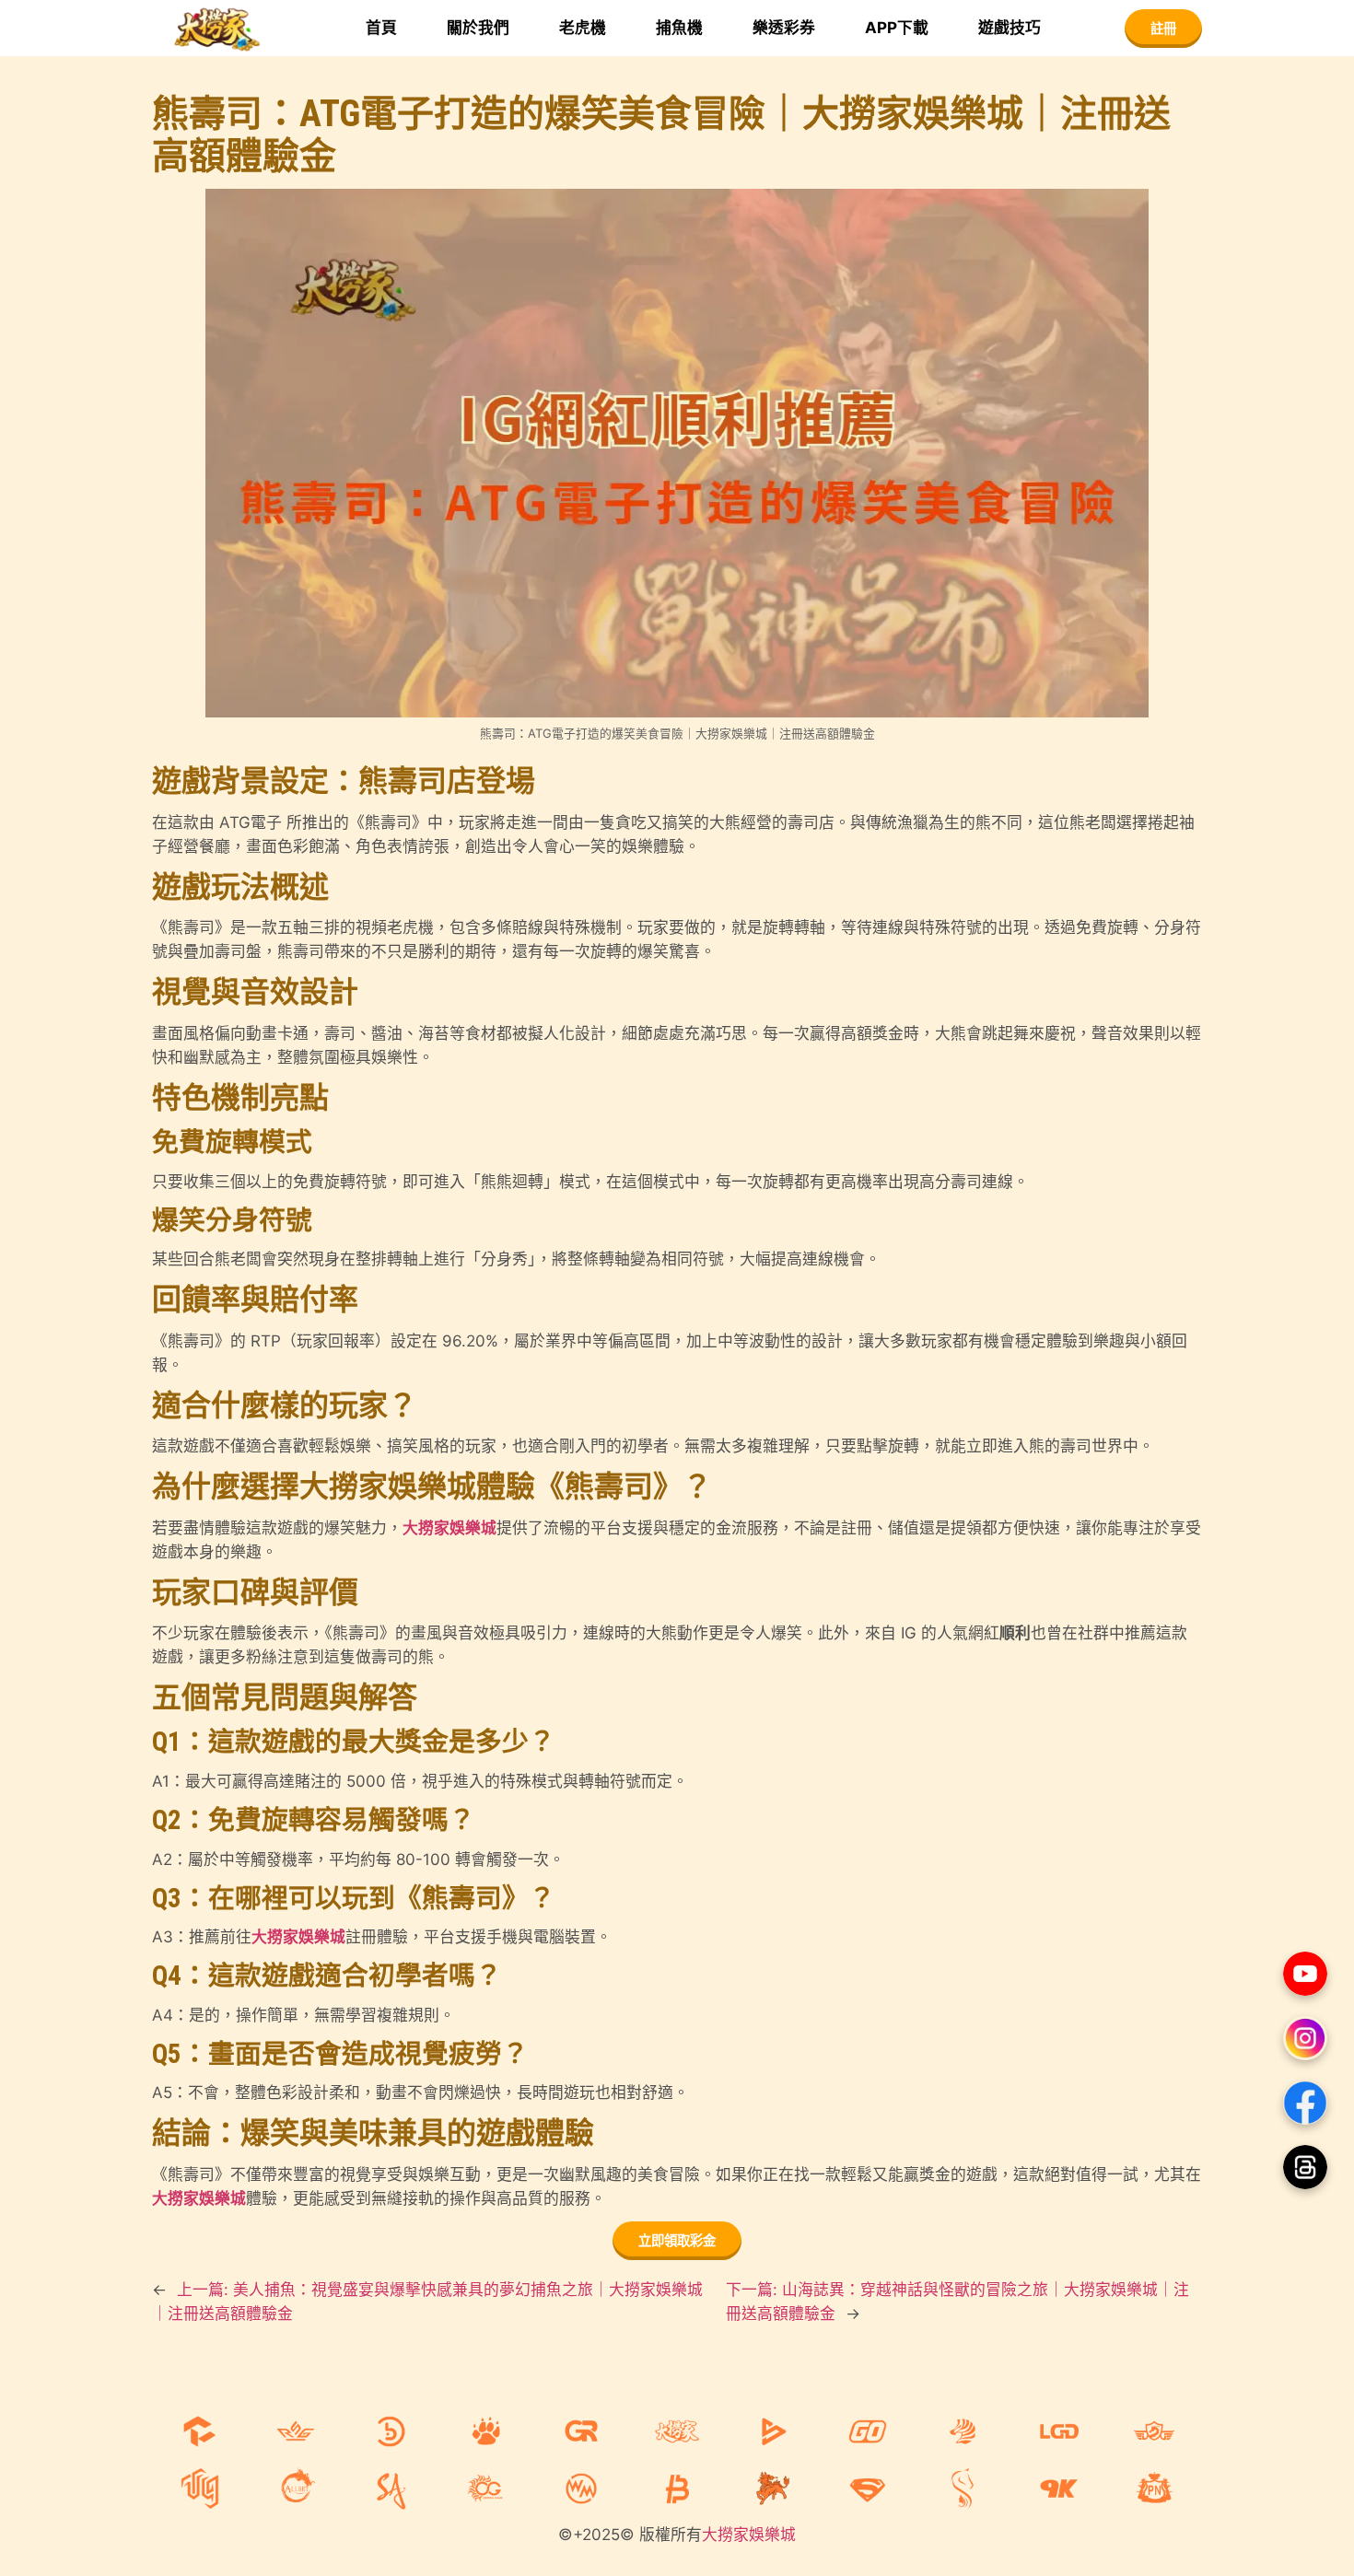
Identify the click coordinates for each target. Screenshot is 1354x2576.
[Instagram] (1305, 2038)
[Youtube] (1305, 1974)
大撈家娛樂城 (449, 1528)
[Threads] (1305, 2167)
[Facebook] (1305, 2103)
